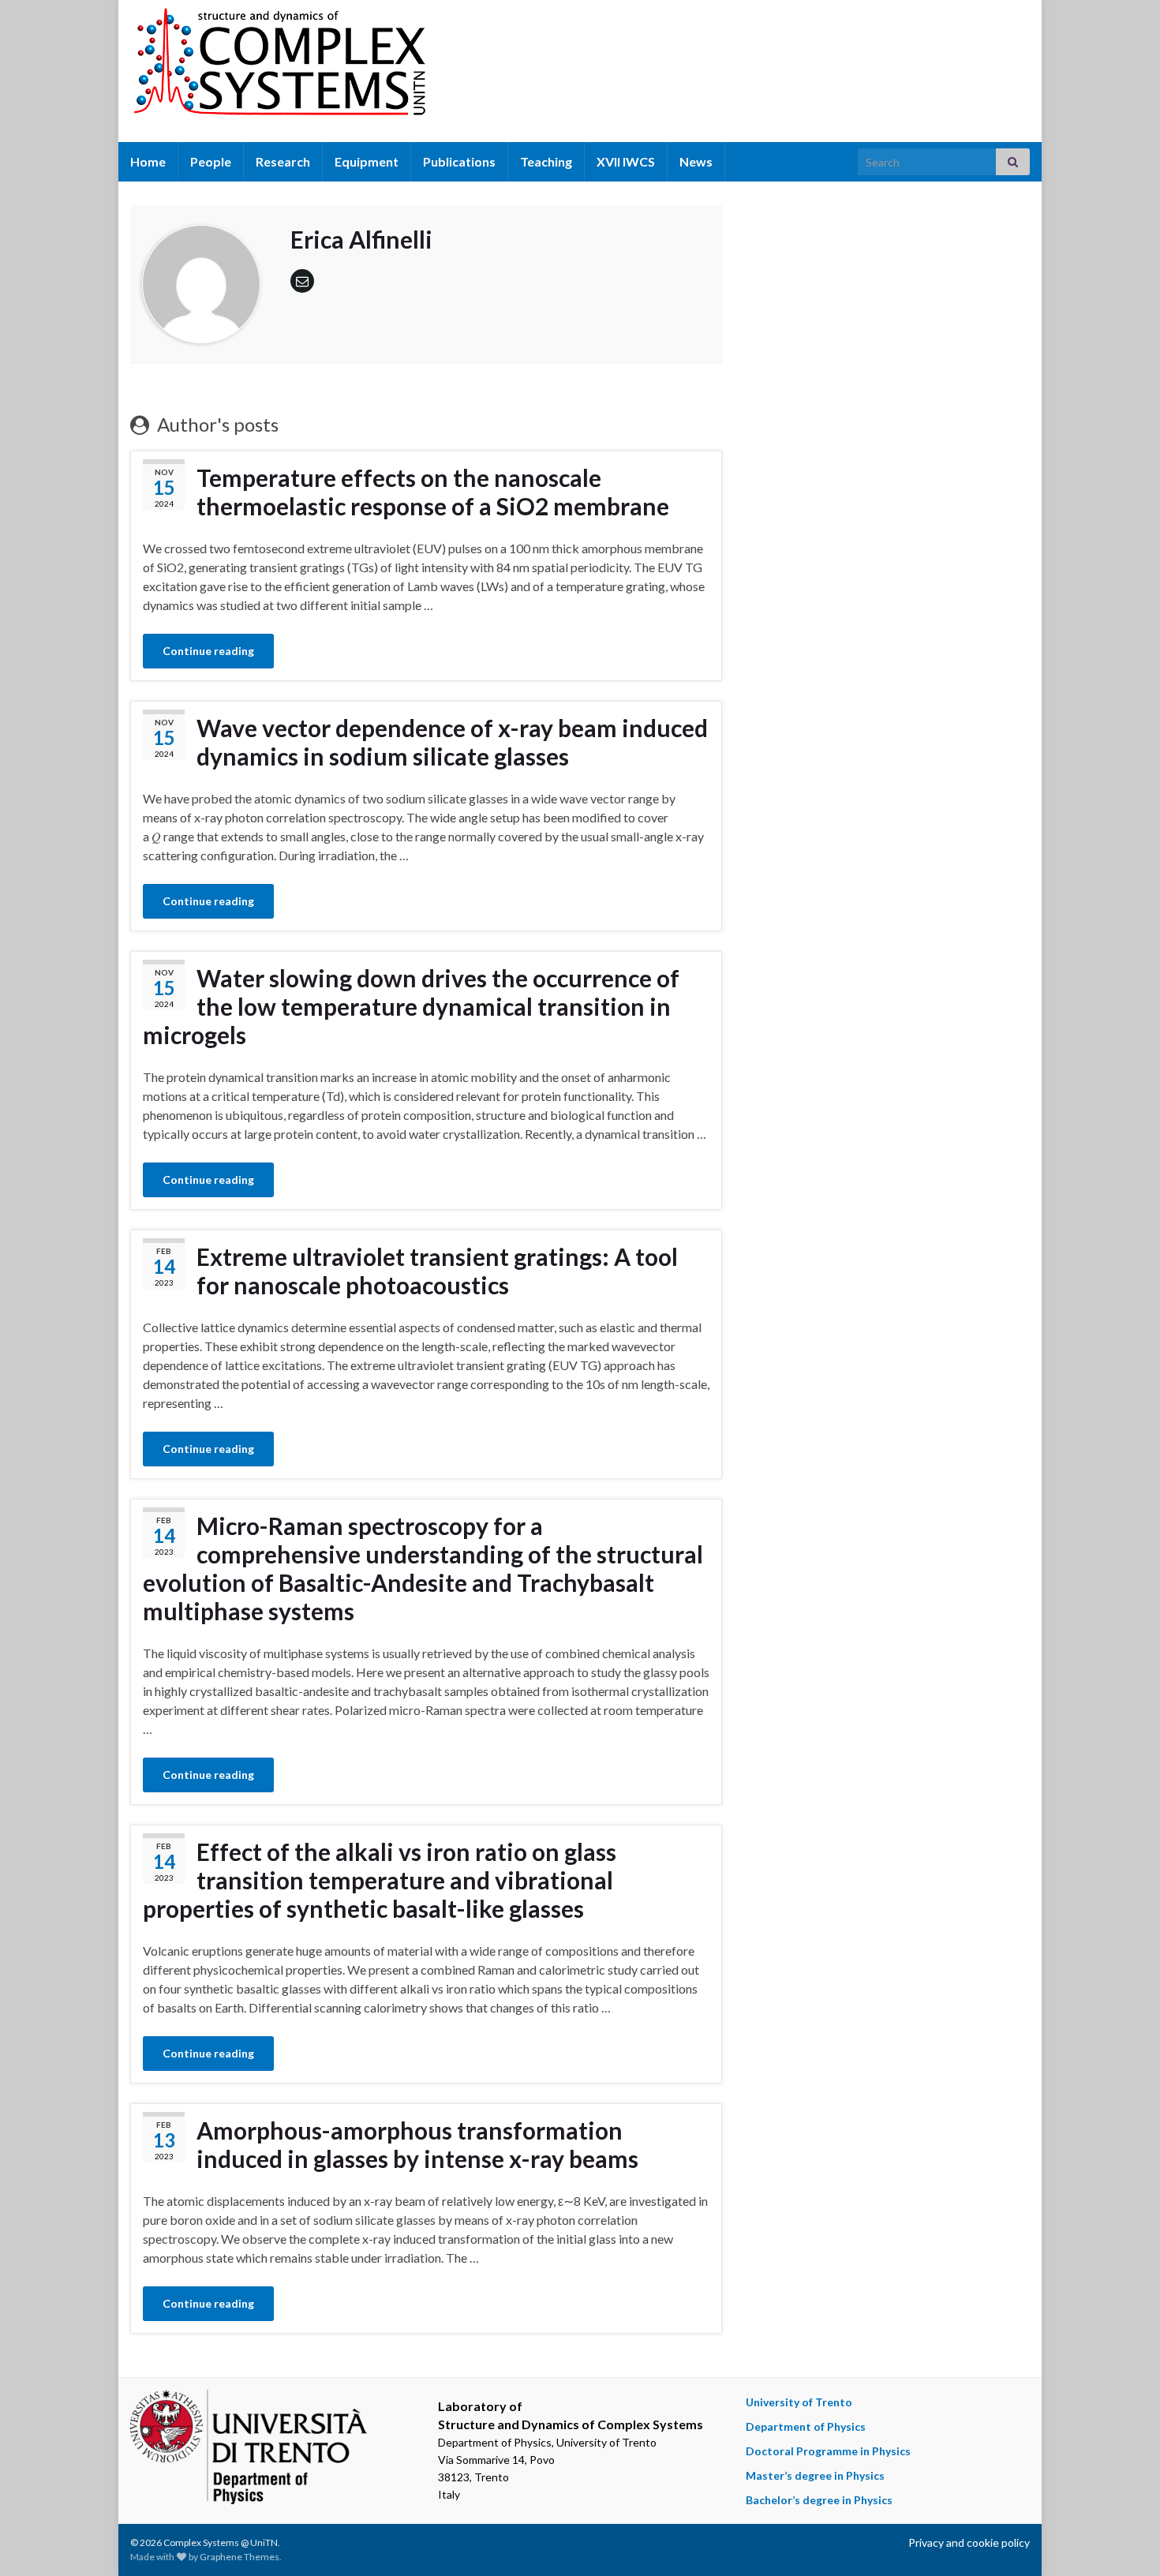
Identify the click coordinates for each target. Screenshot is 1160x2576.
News (696, 161)
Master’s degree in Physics (815, 2475)
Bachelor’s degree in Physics (819, 2500)
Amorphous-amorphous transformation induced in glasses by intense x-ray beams (417, 2144)
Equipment (367, 161)
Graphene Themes (239, 2557)
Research (283, 161)
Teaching (546, 161)
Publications (459, 161)
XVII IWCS (626, 161)
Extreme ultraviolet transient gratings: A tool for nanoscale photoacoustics (437, 1271)
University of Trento (799, 2402)
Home (148, 161)
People (211, 161)
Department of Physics (806, 2426)
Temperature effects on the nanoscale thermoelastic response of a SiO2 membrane (433, 492)
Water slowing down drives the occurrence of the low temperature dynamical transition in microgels (411, 1006)
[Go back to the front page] (580, 71)
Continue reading (208, 651)
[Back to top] (1124, 2540)
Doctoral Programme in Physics (828, 2451)
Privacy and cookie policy (969, 2542)
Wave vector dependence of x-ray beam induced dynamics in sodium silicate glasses (452, 742)
